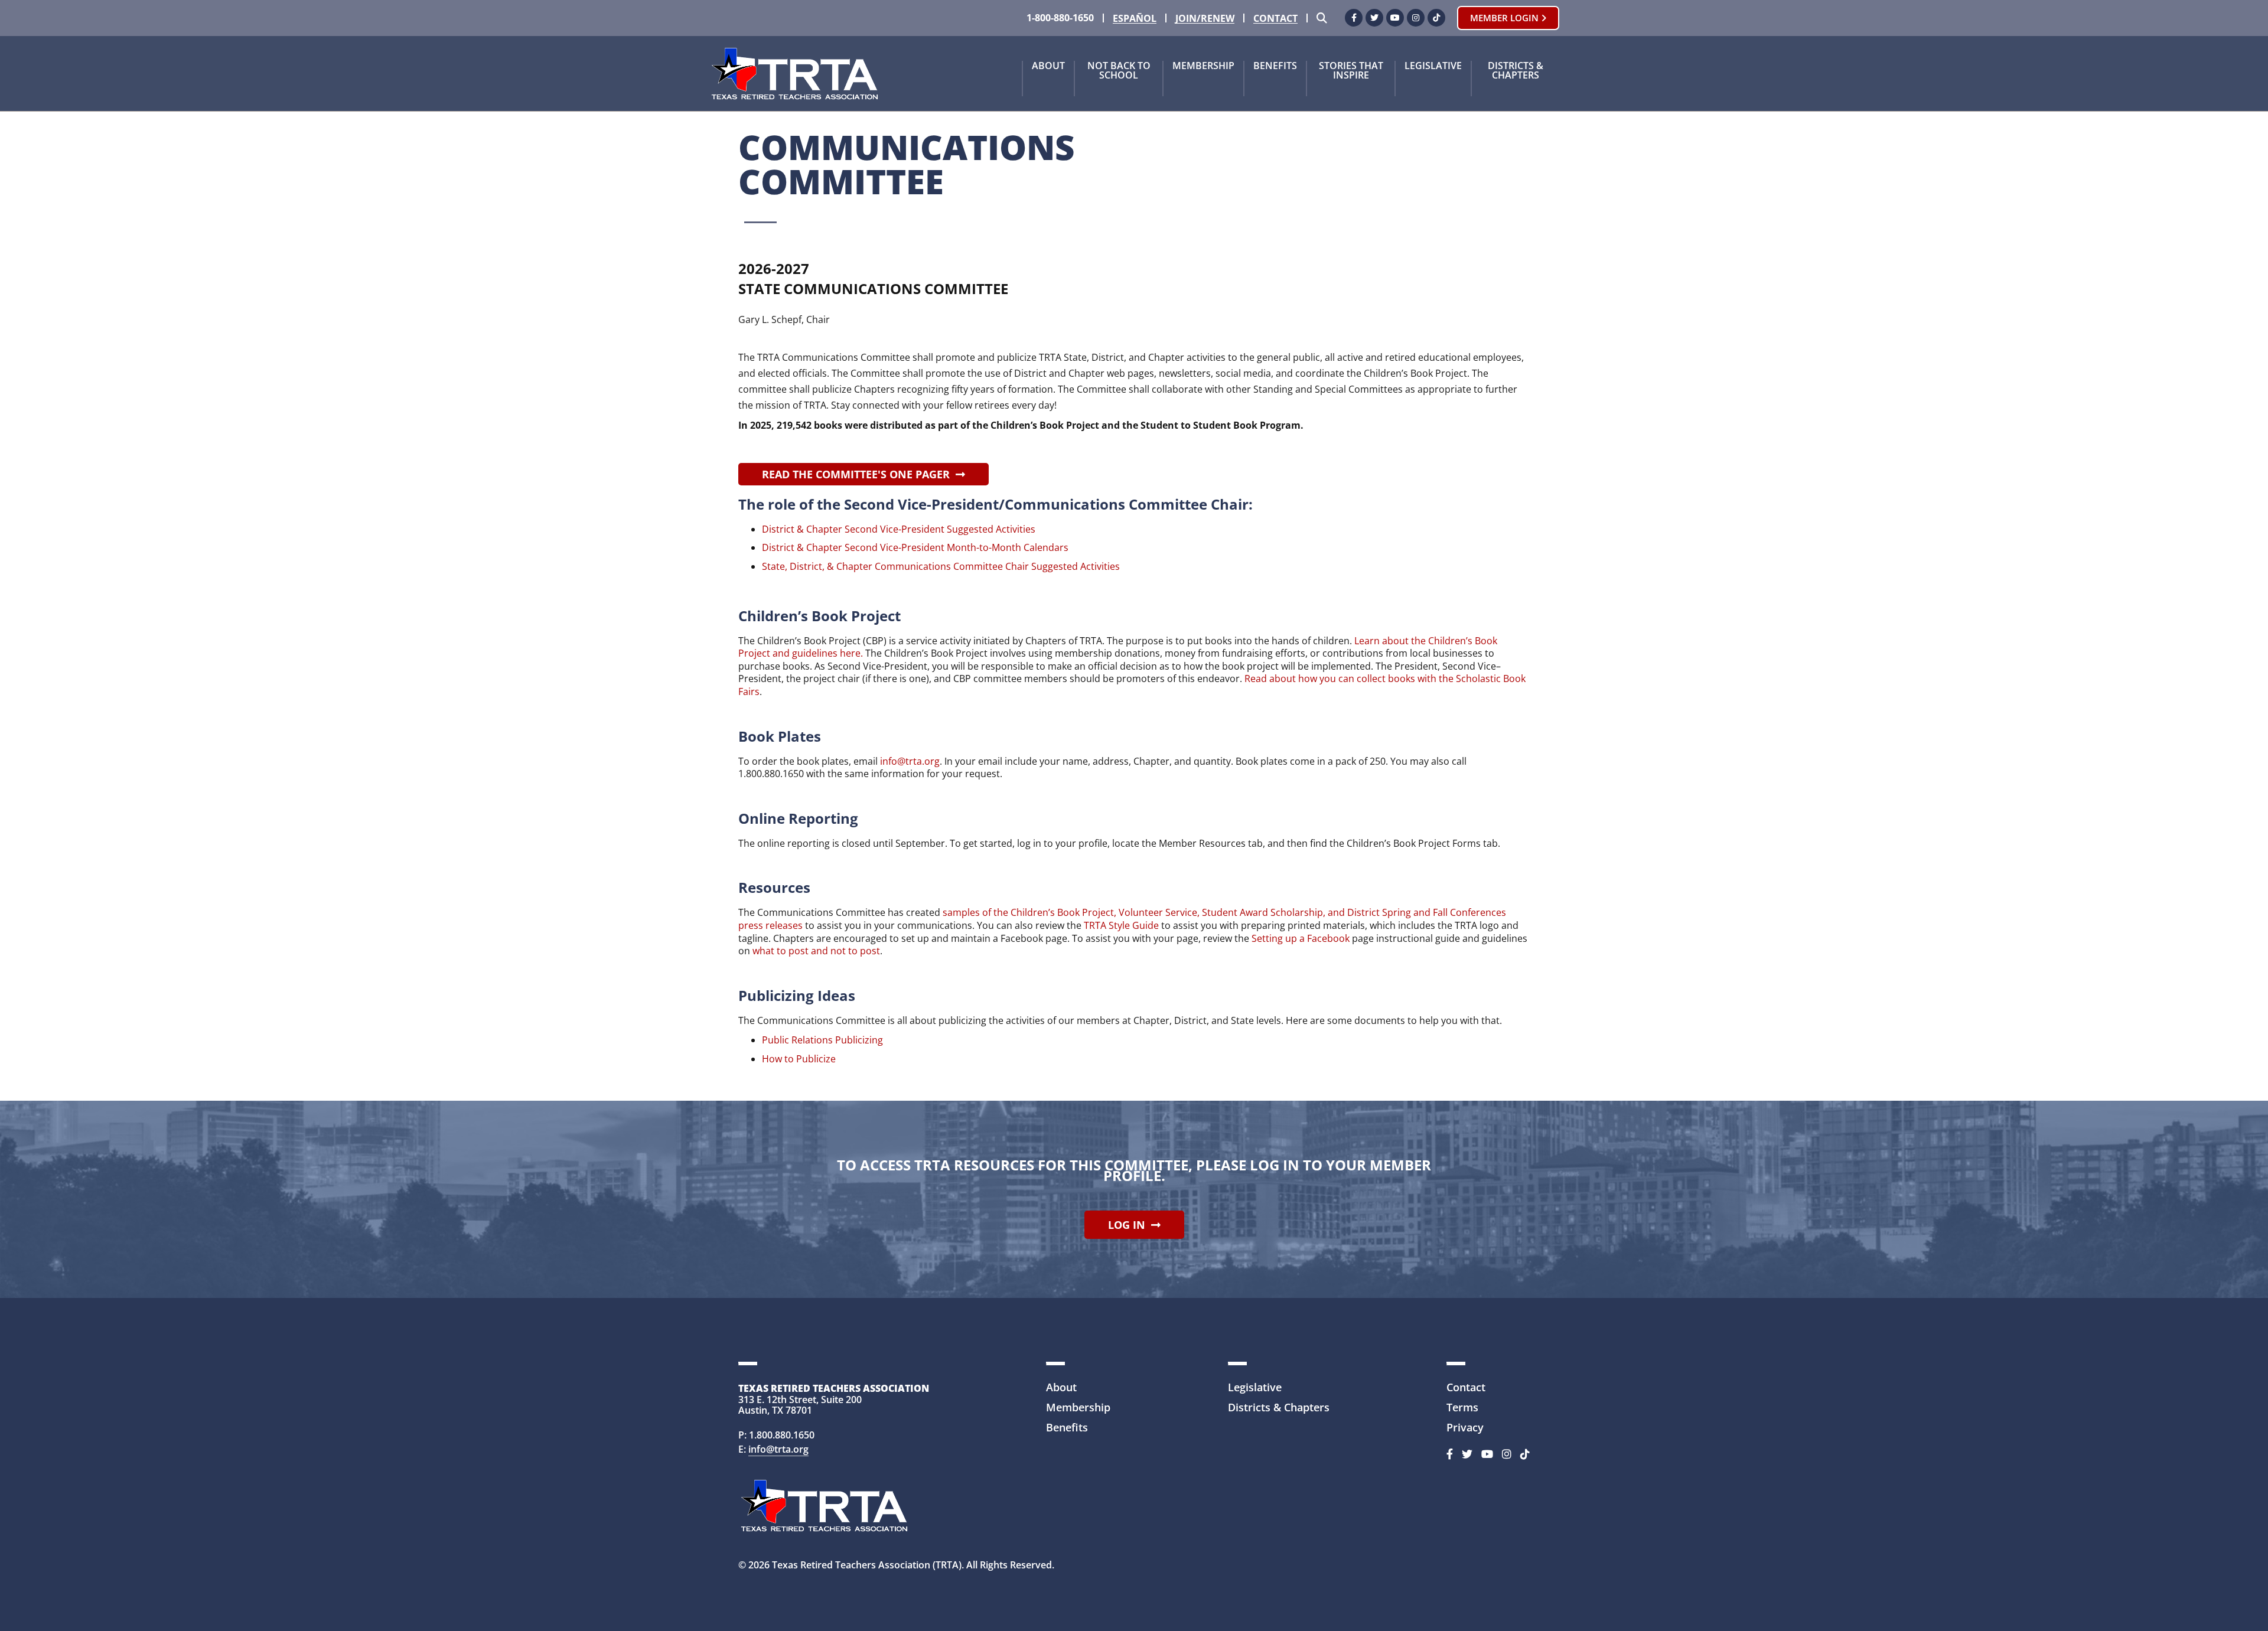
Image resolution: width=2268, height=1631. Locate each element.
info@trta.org (910, 761)
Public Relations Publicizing (824, 1040)
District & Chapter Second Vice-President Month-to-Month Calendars (915, 547)
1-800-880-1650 (1060, 18)
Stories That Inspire (1351, 71)
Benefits (1275, 66)
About (1048, 66)
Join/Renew (1205, 19)
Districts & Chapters (1516, 71)
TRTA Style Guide (1121, 925)
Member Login (1506, 18)
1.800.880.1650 (782, 1435)
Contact (1275, 19)
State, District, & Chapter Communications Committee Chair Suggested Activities (941, 566)
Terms (1462, 1407)
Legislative (1433, 66)
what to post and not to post (816, 951)
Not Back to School (1119, 71)
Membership (1203, 66)
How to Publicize (799, 1059)
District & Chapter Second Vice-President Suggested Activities (899, 529)
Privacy (1465, 1427)
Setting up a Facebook (1301, 938)
